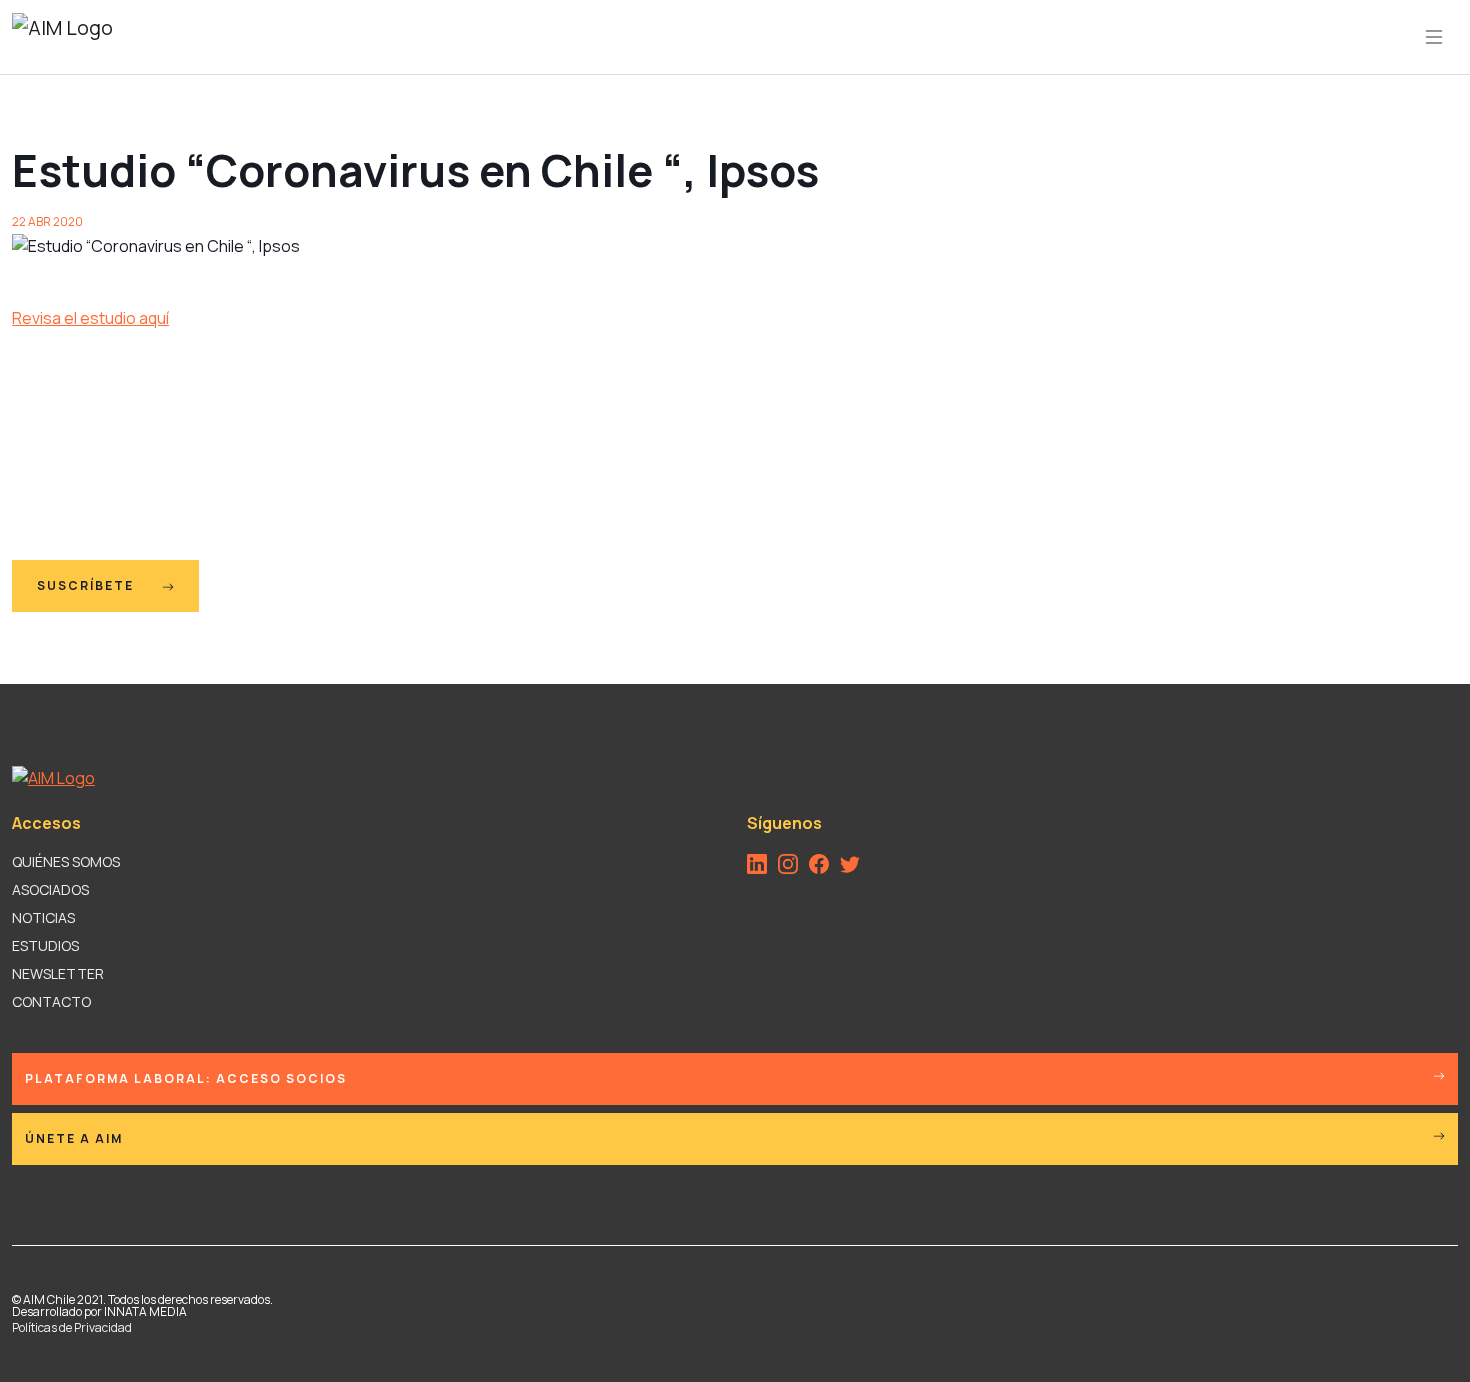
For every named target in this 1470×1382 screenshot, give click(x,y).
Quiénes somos (66, 861)
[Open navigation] (1434, 37)
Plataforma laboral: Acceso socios (186, 1078)
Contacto (51, 1001)
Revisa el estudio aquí (90, 318)
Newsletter (58, 973)
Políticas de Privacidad (72, 1327)
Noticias (43, 917)
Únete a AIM (74, 1138)
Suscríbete (87, 585)
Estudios (45, 945)
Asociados (50, 889)
